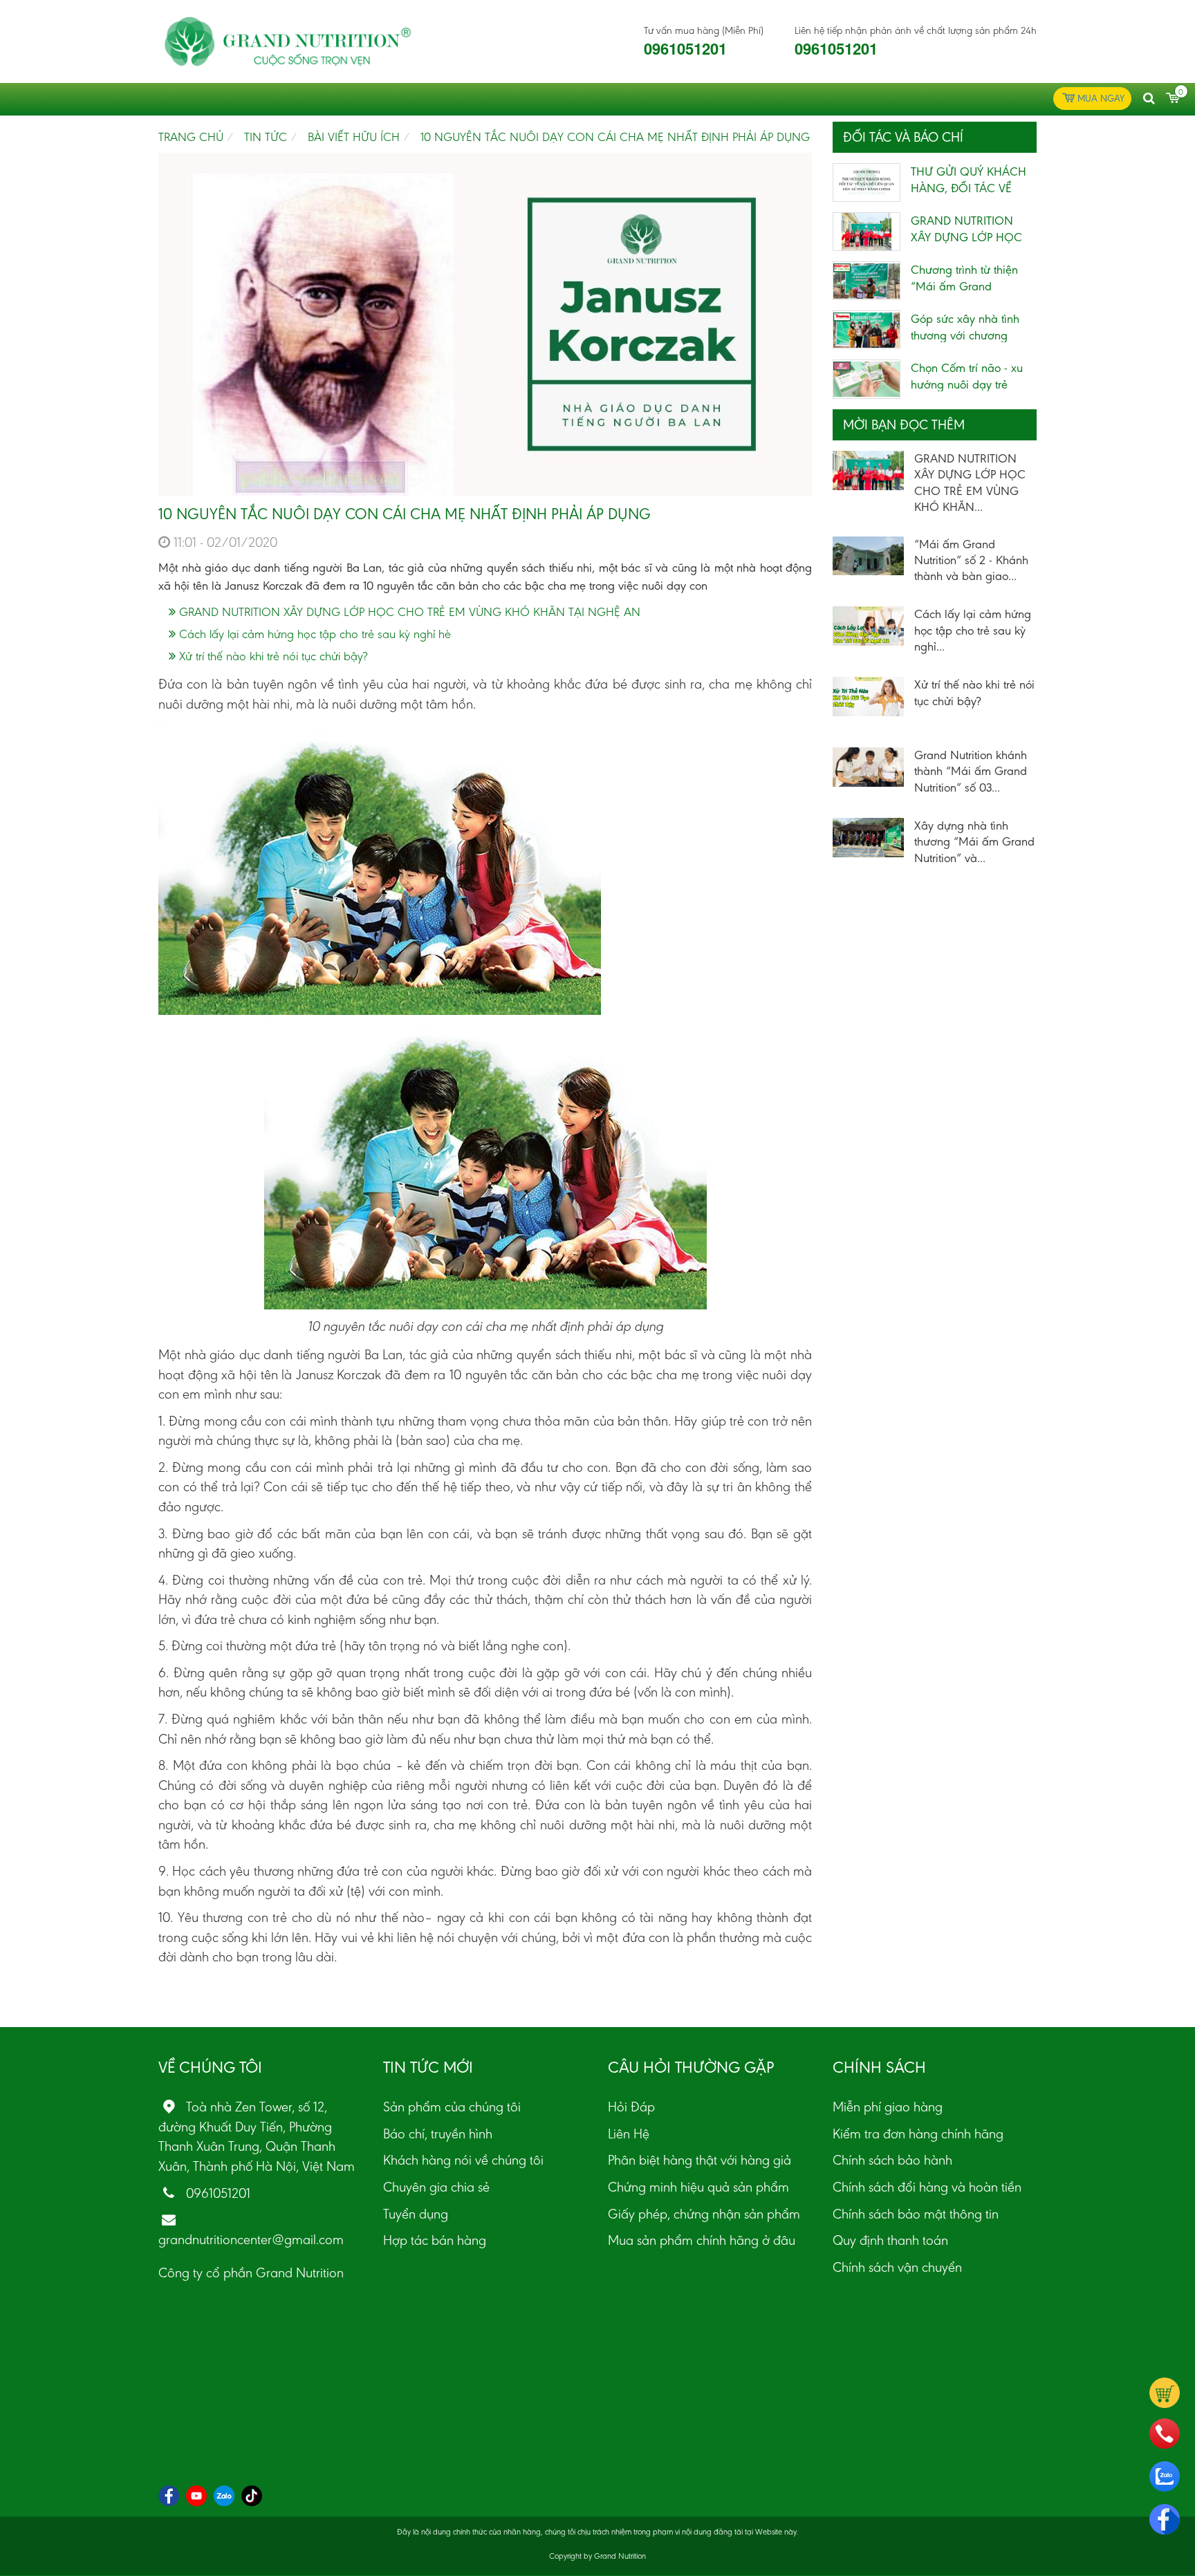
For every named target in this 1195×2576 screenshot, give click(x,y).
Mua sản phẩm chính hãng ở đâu (702, 2240)
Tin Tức (266, 137)
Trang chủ (191, 137)
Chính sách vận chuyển (897, 2267)
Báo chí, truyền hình (438, 2134)
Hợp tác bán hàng (435, 2240)
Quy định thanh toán (890, 2240)
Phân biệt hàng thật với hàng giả (700, 2160)
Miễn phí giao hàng (888, 2107)
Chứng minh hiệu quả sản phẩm (698, 2187)
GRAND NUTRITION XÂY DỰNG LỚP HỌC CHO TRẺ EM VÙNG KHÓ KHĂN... (970, 483)
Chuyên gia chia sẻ (436, 2187)
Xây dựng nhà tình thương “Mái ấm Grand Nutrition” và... (974, 842)
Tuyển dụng (416, 2214)
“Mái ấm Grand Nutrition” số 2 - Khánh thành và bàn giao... (971, 560)
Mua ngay (1101, 99)
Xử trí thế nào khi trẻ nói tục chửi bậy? (271, 656)
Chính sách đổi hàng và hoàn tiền (927, 2187)
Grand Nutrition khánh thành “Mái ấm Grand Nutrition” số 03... (971, 771)
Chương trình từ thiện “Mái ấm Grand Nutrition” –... (964, 286)
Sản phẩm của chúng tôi (452, 2107)
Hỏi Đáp (631, 2107)
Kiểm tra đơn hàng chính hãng (918, 2134)
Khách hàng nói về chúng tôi (463, 2160)
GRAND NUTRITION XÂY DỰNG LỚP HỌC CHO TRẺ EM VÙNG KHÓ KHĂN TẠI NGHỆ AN (408, 612)
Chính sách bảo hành (892, 2160)
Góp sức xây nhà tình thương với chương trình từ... (965, 335)
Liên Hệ (629, 2134)
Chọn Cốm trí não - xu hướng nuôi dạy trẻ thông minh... (967, 384)
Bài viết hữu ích (354, 137)
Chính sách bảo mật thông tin (916, 2214)
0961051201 (685, 48)
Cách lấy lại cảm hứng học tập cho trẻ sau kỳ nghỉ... (973, 630)
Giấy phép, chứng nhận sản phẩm (704, 2214)
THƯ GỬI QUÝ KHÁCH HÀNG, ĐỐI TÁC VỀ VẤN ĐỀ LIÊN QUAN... (969, 188)
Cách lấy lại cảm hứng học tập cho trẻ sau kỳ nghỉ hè (313, 634)
